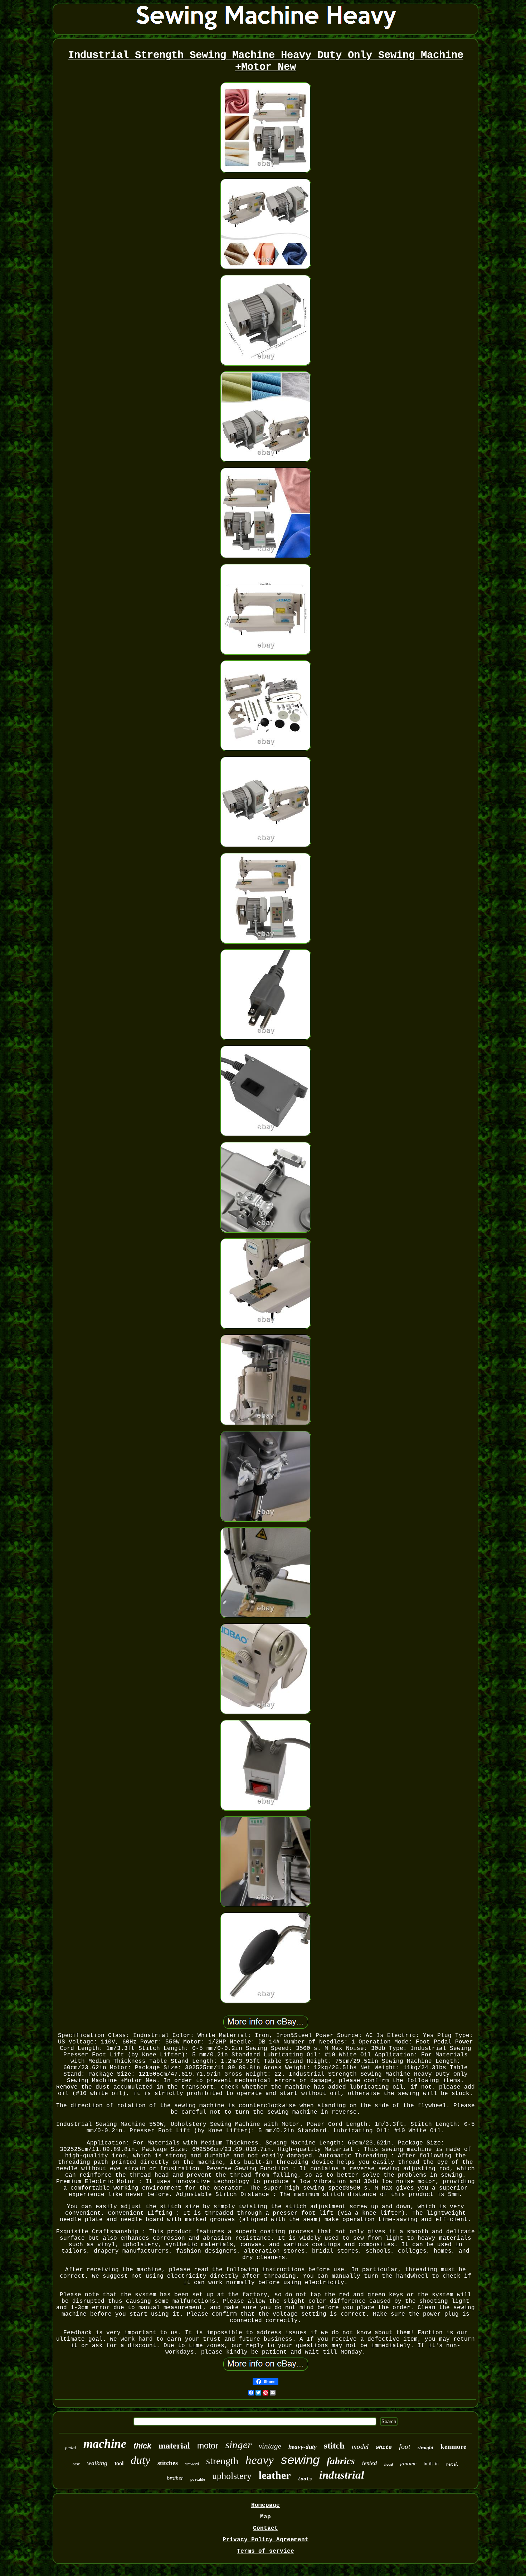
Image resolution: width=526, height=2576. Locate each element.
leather (275, 2475)
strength (222, 2461)
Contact (266, 2528)
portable (198, 2479)
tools (305, 2479)
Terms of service (266, 2551)
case (76, 2464)
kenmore (453, 2447)
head (389, 2465)
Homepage (266, 2505)
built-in (431, 2464)
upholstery (232, 2476)
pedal (71, 2448)
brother (175, 2478)
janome (408, 2464)
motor (208, 2446)
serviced (192, 2464)
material (174, 2446)
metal (452, 2464)
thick (142, 2446)
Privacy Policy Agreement (266, 2540)
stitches (168, 2463)
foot (405, 2446)
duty (140, 2460)
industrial (342, 2475)
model (360, 2447)
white (384, 2448)
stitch (334, 2445)
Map (266, 2517)
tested (370, 2463)
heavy (260, 2460)
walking (97, 2463)
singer (238, 2445)
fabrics (341, 2461)
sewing (300, 2459)
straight (425, 2448)
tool (119, 2463)
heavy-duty (303, 2447)
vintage (270, 2446)
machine (105, 2444)
